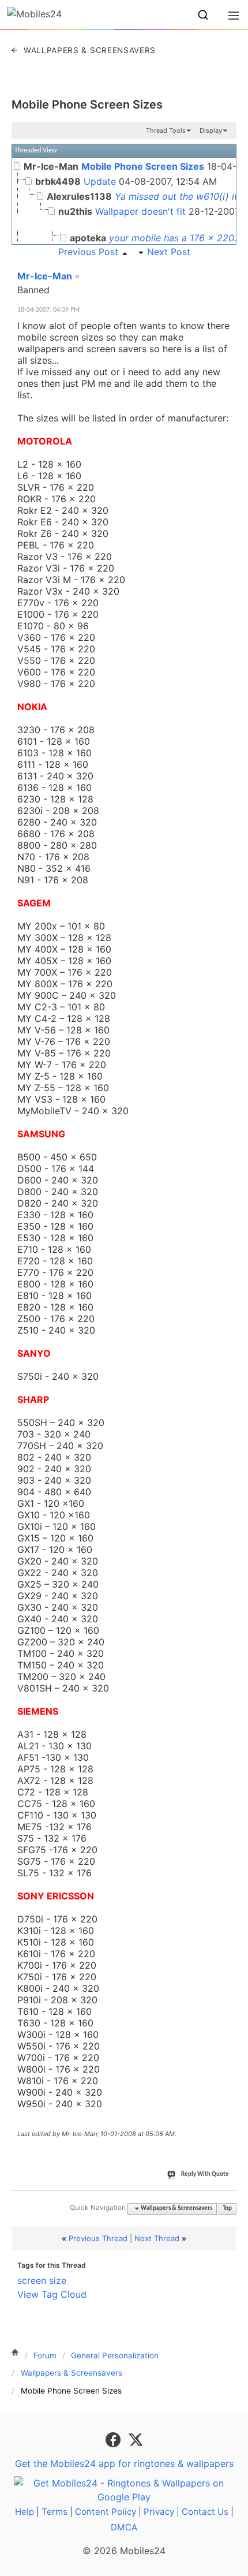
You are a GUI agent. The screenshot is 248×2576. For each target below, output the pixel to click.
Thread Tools (166, 130)
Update (100, 181)
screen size (42, 2280)
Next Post (169, 252)
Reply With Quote (205, 2174)
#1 (227, 270)
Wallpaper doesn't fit (140, 211)
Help (25, 2512)
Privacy (159, 2512)
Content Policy (106, 2512)
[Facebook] (114, 2439)
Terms (55, 2512)
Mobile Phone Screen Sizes (87, 104)
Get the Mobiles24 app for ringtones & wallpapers (124, 2463)
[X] (136, 2439)
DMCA (124, 2527)
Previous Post (88, 252)
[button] (203, 15)
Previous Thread (98, 2238)
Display (211, 130)
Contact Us (205, 2512)
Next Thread (157, 2238)
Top (227, 2209)
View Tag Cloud (52, 2294)
